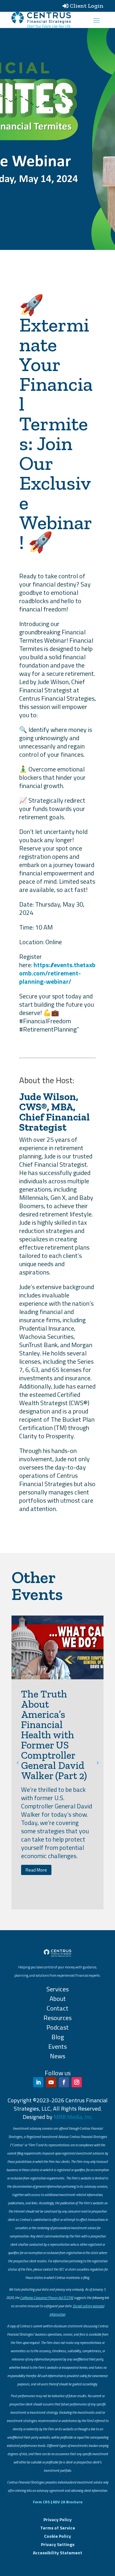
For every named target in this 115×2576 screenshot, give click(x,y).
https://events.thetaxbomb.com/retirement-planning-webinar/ (57, 973)
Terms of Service (58, 2528)
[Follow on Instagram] (77, 2082)
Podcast (57, 2027)
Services (57, 1989)
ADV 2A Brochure (68, 2502)
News (57, 2056)
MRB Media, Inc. (73, 2117)
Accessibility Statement (57, 2553)
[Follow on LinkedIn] (38, 2082)
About (58, 1999)
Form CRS (41, 2502)
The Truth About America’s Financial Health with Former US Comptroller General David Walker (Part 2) (54, 1735)
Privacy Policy (57, 2519)
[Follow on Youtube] (51, 2082)
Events (57, 2046)
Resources (57, 2018)
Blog (58, 2037)
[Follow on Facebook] (64, 2082)
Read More (36, 1870)
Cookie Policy (57, 2536)
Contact (57, 2008)
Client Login (87, 6)
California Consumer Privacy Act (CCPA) (47, 2298)
